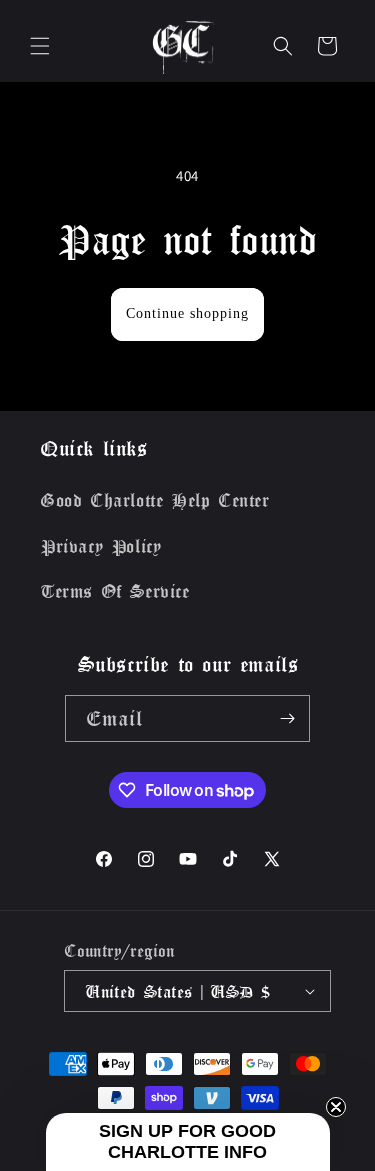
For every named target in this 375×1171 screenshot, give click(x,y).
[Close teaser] (336, 1107)
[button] (40, 46)
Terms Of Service (115, 591)
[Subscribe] (287, 718)
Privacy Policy (100, 546)
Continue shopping (187, 313)
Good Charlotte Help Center (155, 500)
